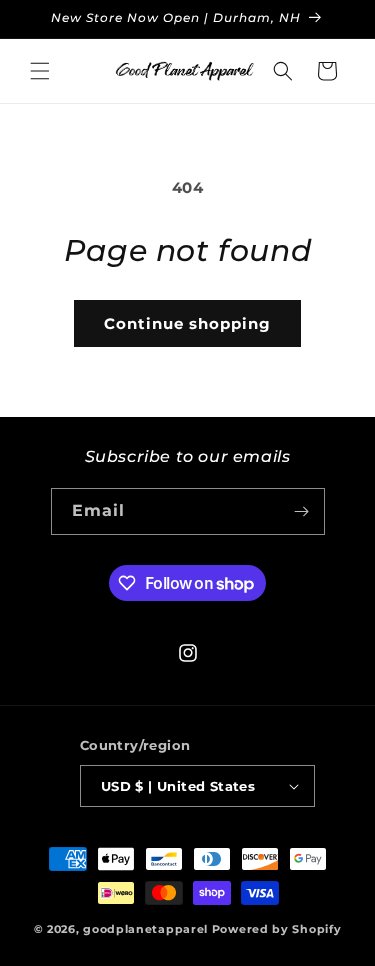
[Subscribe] (302, 511)
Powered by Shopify (277, 929)
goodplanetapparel (145, 929)
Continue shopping (187, 323)
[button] (40, 71)
